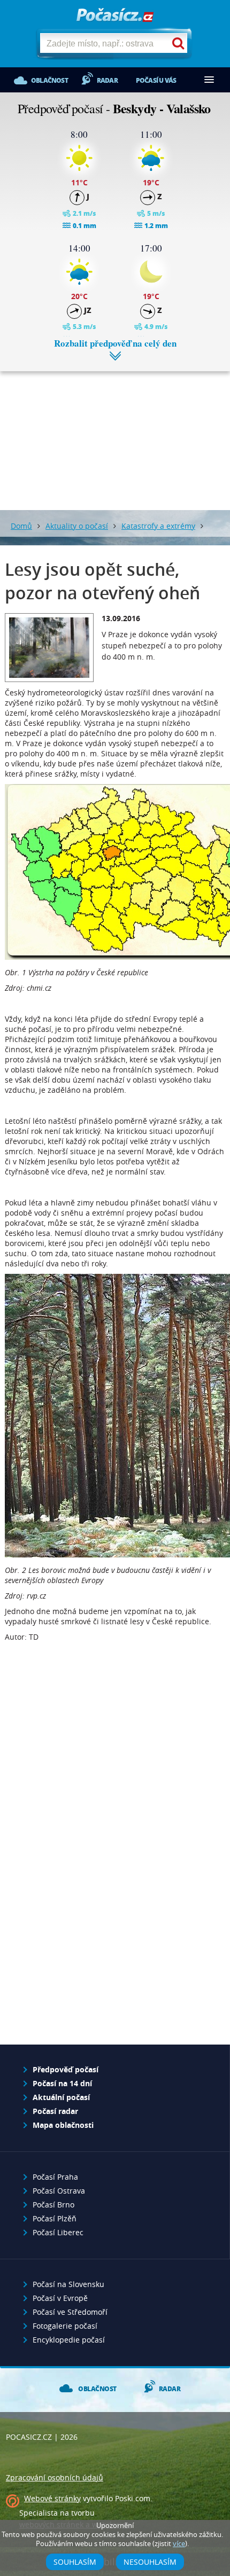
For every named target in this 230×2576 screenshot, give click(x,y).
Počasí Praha (55, 2177)
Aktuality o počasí (77, 526)
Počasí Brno (53, 2205)
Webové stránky (52, 2498)
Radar (107, 80)
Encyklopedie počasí (69, 2340)
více (179, 2544)
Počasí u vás (156, 80)
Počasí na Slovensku (68, 2284)
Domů (21, 526)
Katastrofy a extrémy (158, 526)
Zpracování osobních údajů (55, 2477)
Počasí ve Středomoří (70, 2312)
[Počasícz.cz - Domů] (115, 16)
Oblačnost (49, 80)
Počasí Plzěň (55, 2218)
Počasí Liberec (58, 2232)
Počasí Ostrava (59, 2191)
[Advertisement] (115, 433)
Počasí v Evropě (60, 2298)
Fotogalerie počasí (65, 2326)
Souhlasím (75, 2562)
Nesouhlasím (150, 2562)
